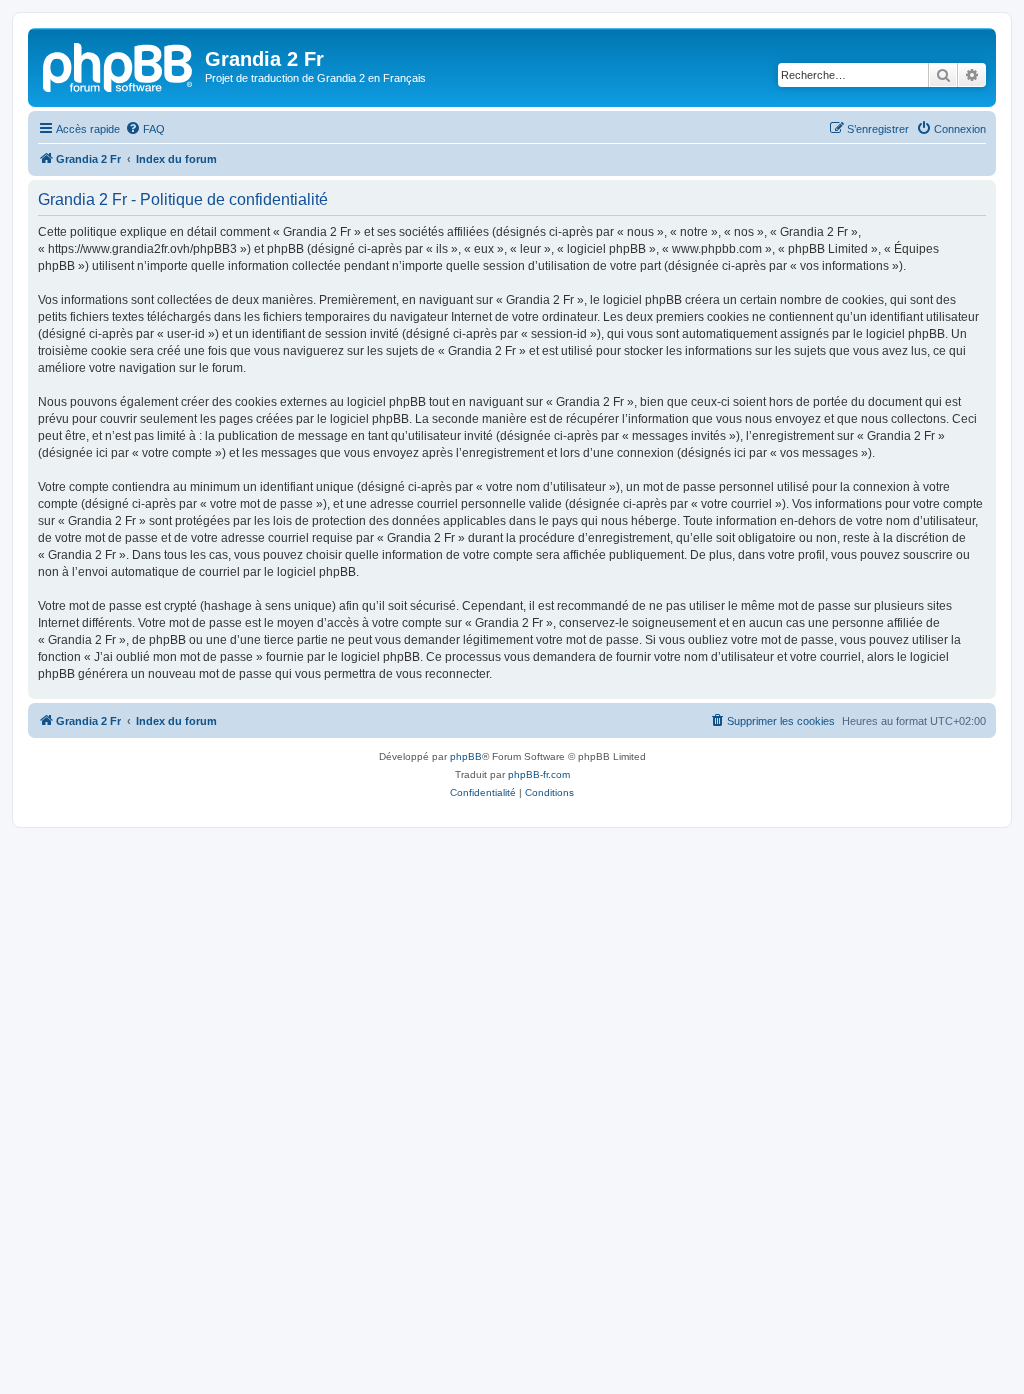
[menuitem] (145, 129)
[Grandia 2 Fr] (119, 65)
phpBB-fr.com (539, 774)
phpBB (466, 756)
